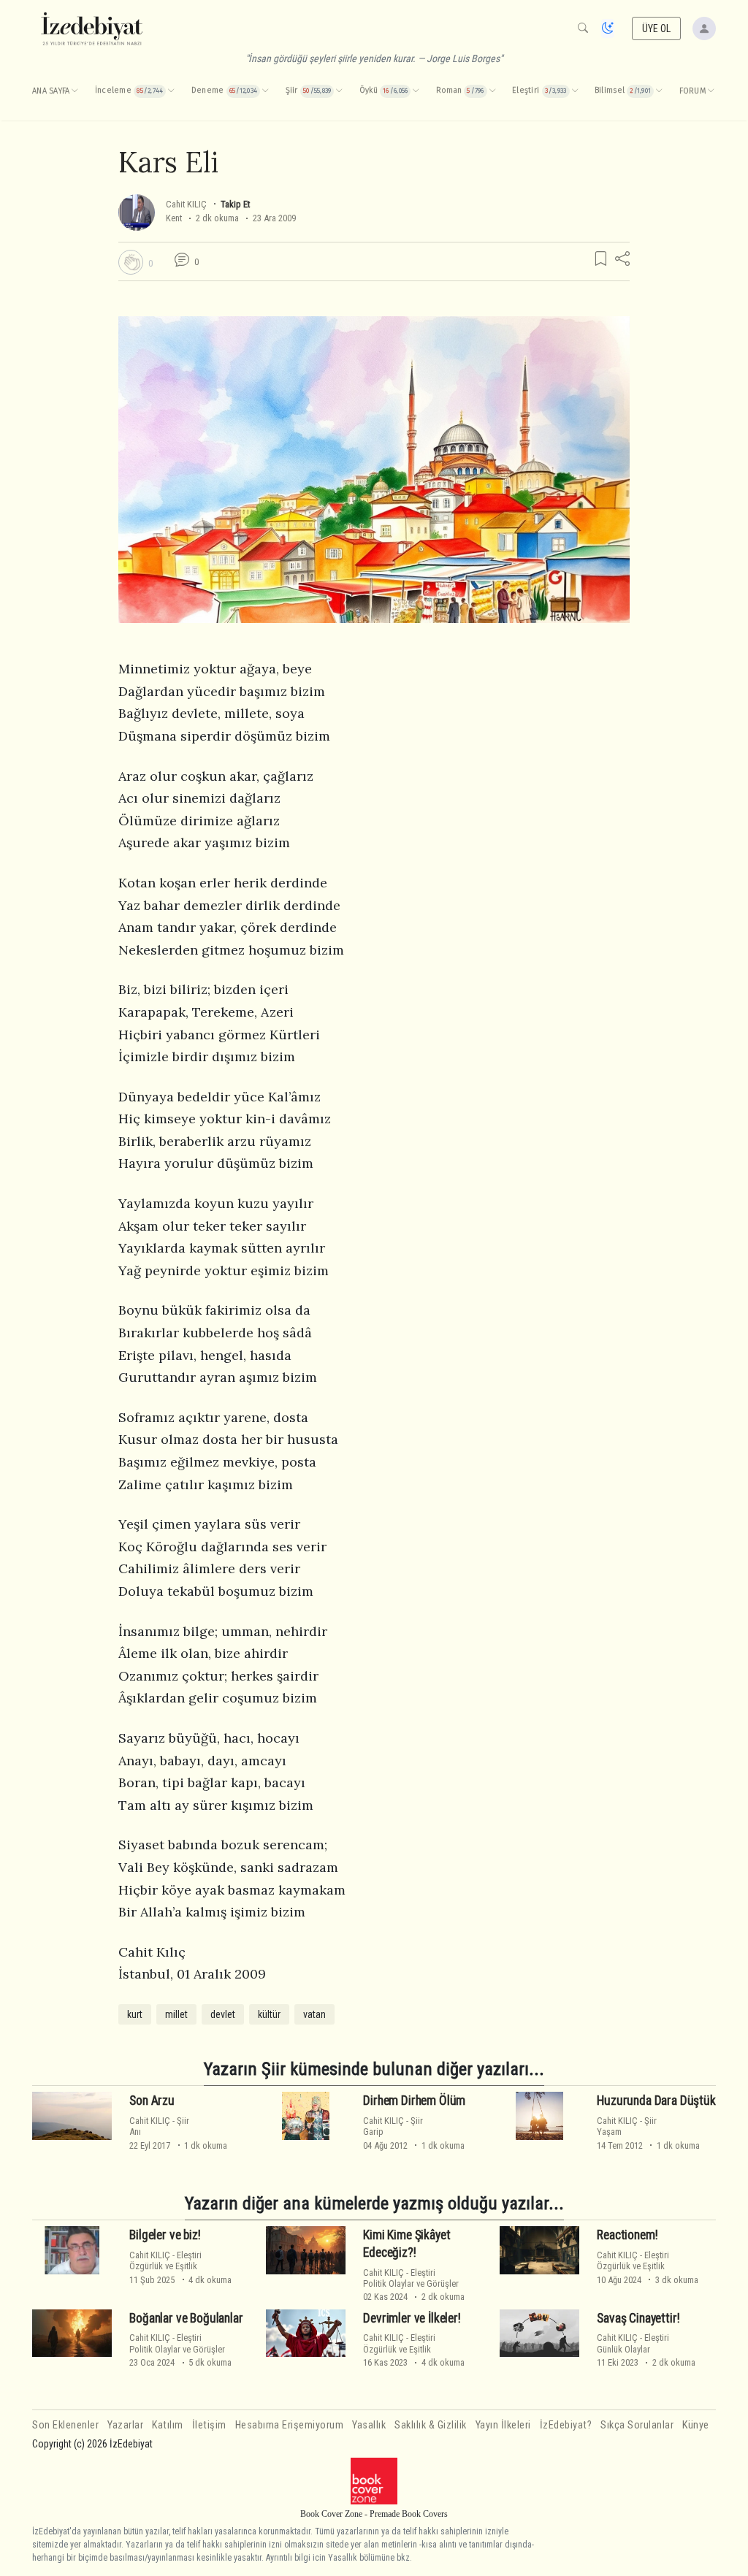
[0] (131, 262)
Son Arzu (152, 2101)
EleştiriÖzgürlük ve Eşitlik (165, 2260)
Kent (174, 218)
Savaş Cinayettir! (638, 2318)
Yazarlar (125, 2425)
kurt (135, 2014)
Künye (696, 2425)
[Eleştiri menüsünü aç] (575, 91)
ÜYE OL (657, 28)
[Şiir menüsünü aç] (339, 91)
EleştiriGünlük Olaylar (633, 2343)
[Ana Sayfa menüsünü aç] (75, 91)
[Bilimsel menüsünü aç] (659, 91)
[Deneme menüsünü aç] (265, 91)
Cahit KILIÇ (186, 204)
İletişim (209, 2425)
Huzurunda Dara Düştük (656, 2101)
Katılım (168, 2425)
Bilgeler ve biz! (165, 2235)
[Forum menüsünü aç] (711, 91)
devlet (223, 2014)
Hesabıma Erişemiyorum (290, 2425)
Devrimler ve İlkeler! (412, 2318)
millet (176, 2014)
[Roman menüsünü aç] (492, 91)
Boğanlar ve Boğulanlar (186, 2318)
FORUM (692, 91)
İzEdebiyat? (566, 2425)
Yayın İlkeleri (503, 2425)
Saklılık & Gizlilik (431, 2425)
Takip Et (235, 204)
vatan (314, 2014)
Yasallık (369, 2425)
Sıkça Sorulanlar (637, 2425)
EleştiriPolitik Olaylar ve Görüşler (411, 2278)
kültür (269, 2014)
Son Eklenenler (65, 2425)
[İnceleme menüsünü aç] (171, 91)
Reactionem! (627, 2235)
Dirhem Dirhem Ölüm (414, 2101)
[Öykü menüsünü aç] (416, 91)
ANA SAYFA (51, 91)
